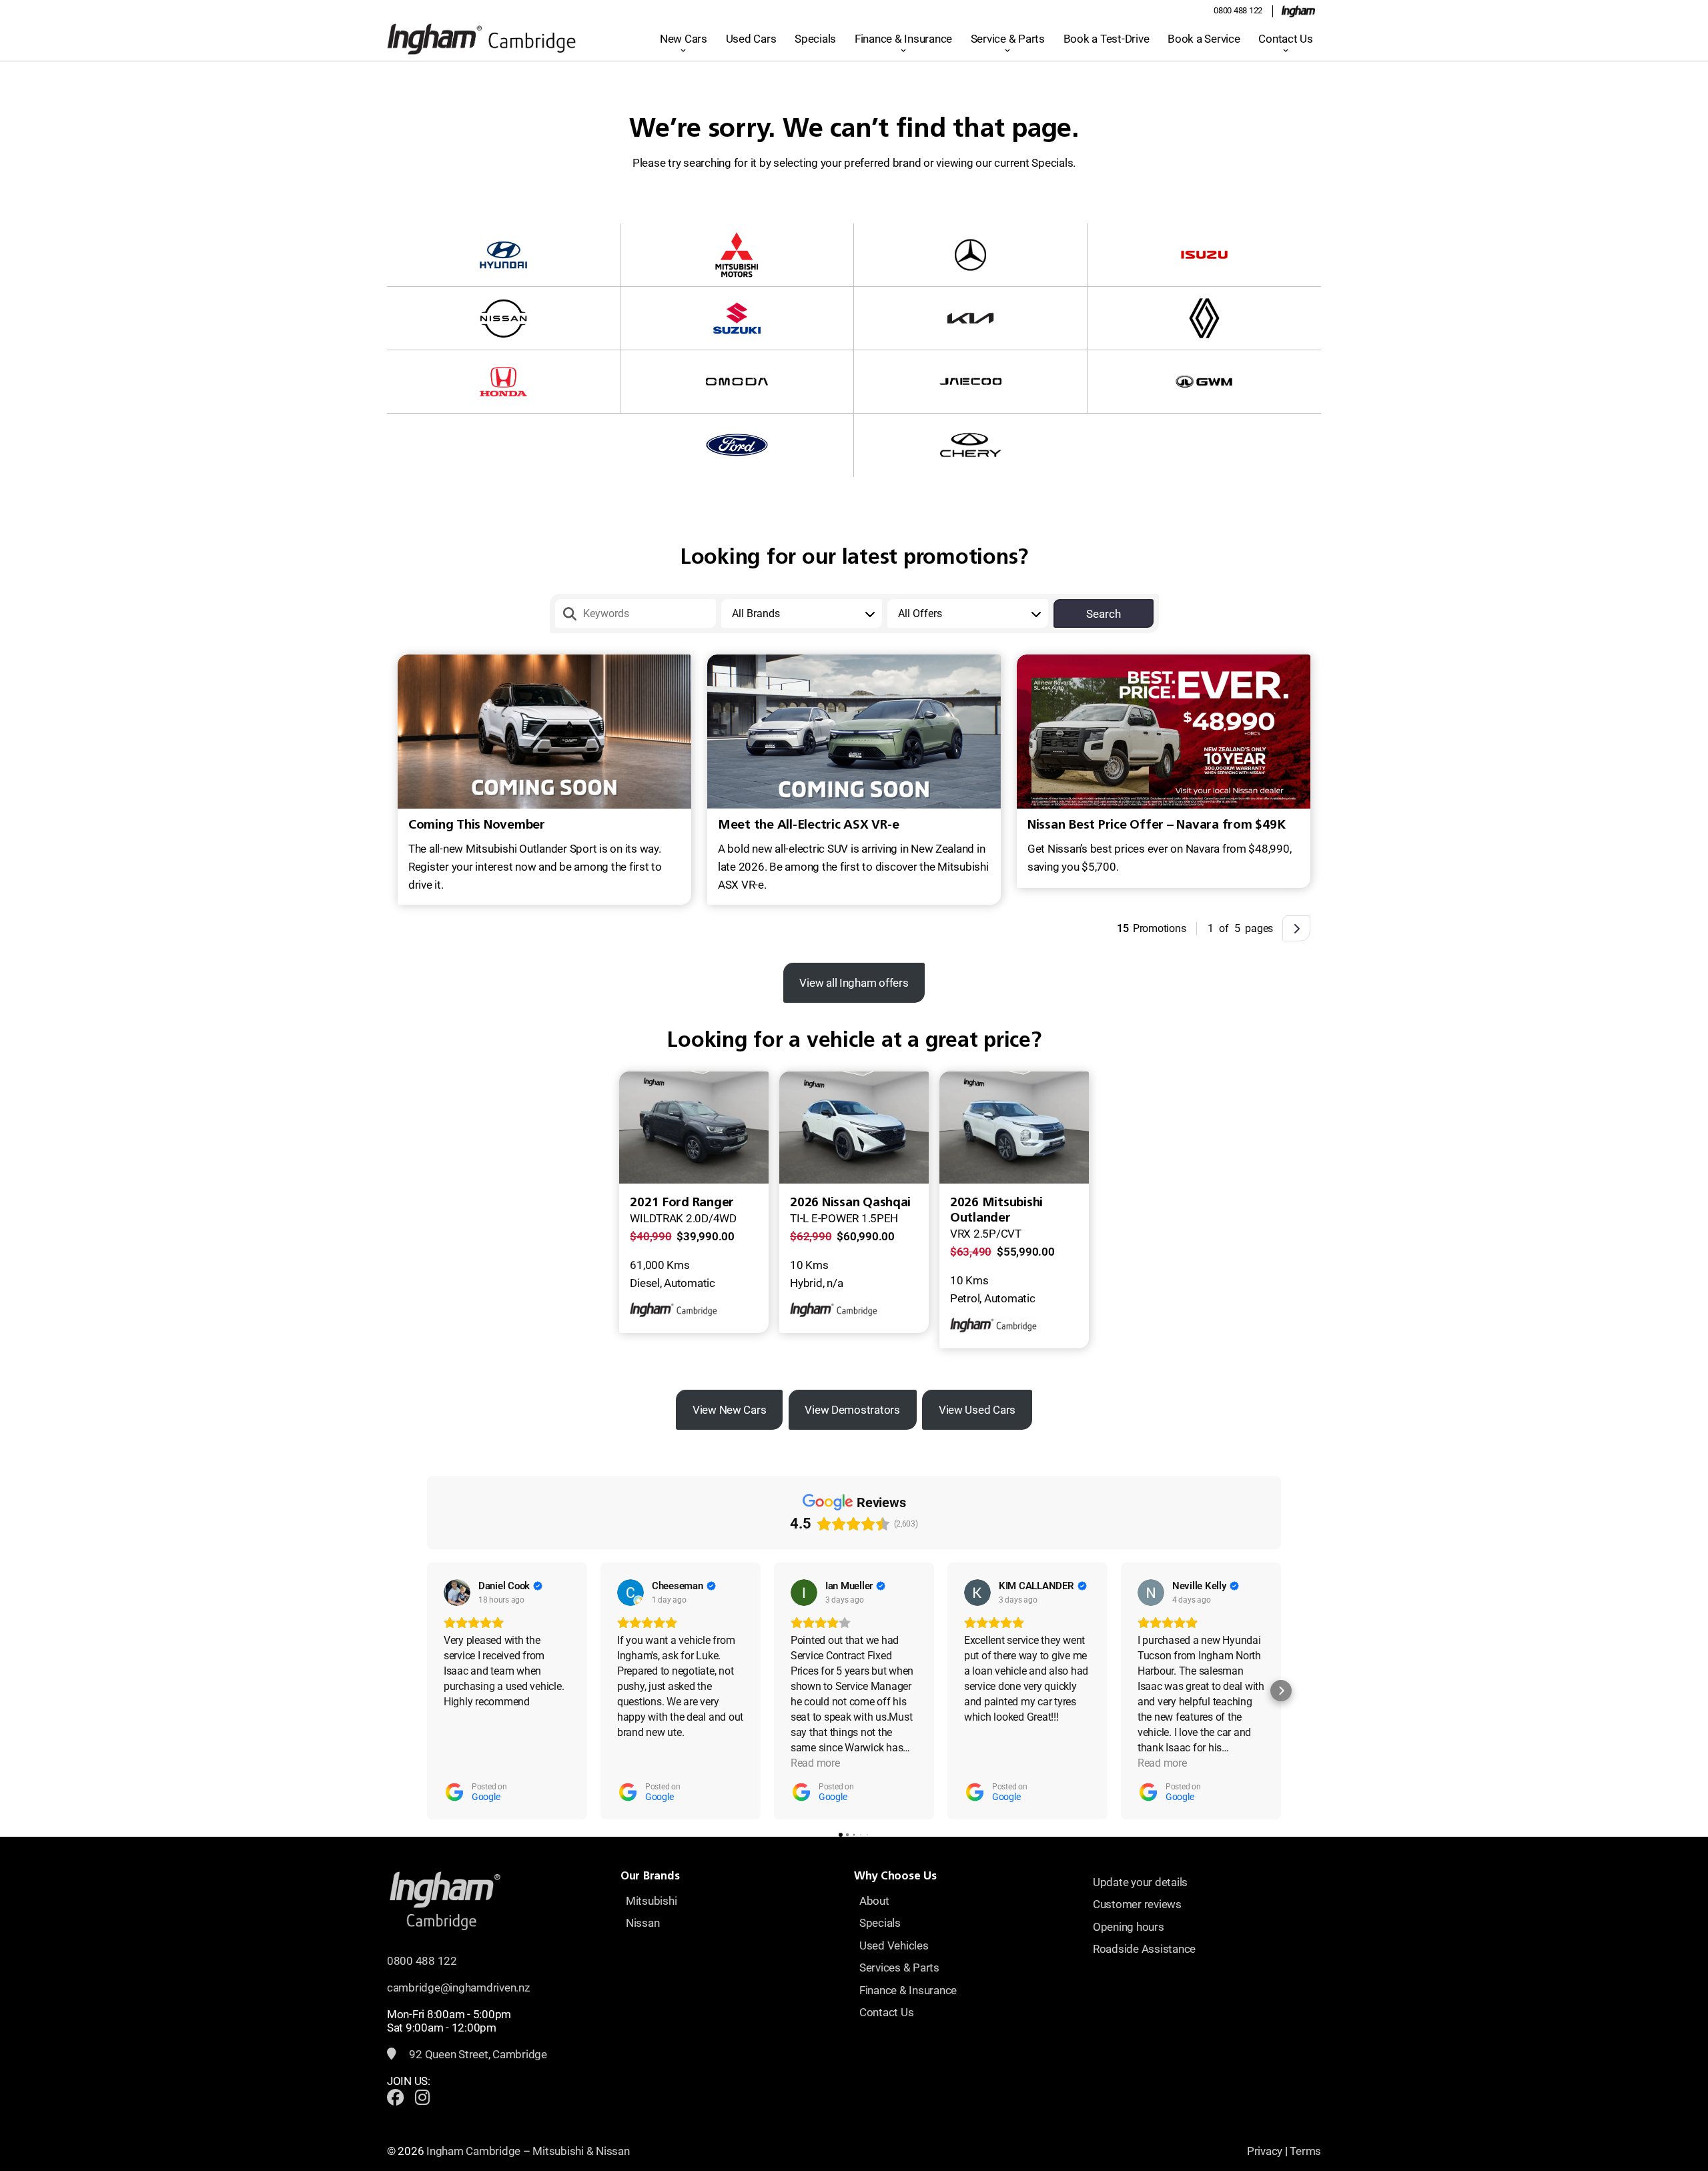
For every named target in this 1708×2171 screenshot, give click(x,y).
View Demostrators (852, 1410)
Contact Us (1285, 39)
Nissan (643, 1923)
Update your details (1140, 1882)
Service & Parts (1008, 39)
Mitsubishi (651, 1901)
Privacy (1265, 2151)
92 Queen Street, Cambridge (477, 2054)
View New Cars (730, 1410)
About (874, 1901)
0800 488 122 (1238, 10)
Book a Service (1204, 39)
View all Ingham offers (854, 983)
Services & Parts (899, 1968)
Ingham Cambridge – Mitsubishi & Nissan (528, 2151)
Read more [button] (815, 1763)
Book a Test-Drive (1107, 39)
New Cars (684, 39)
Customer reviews (1137, 1904)
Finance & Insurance (903, 39)
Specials (815, 39)
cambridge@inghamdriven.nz (458, 1988)
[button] (427, 1691)
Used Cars (751, 39)
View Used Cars (977, 1410)
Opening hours (1129, 1927)
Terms (1305, 2151)
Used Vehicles (894, 1945)
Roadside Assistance (1144, 1949)
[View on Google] (457, 1593)
